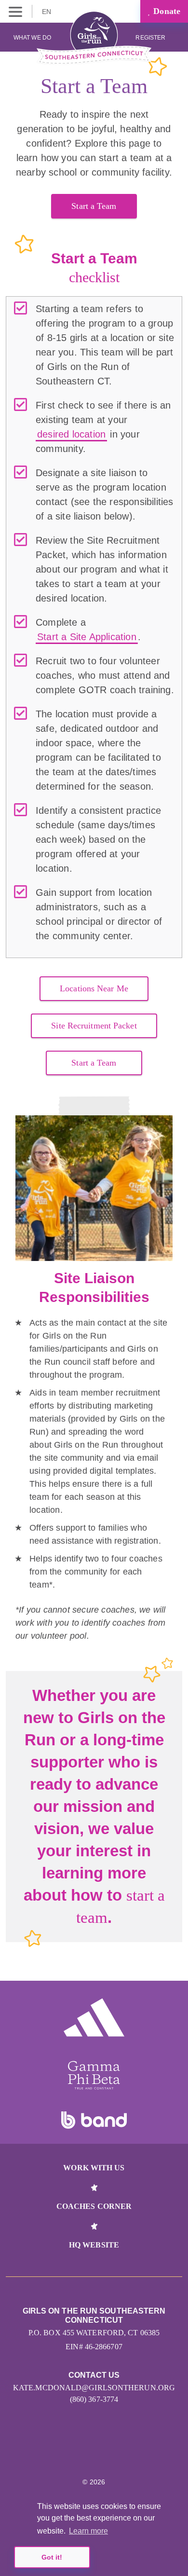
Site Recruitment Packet (94, 1026)
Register (151, 38)
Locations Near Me (94, 988)
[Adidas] (94, 2017)
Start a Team (94, 206)
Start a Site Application (87, 637)
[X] (94, 2453)
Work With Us (94, 2168)
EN (47, 12)
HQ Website (94, 2245)
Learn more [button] (88, 2531)
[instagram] (74, 2453)
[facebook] (115, 2453)
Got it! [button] (52, 2557)
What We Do (32, 38)
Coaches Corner (94, 2206)
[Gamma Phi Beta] (94, 2075)
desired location (71, 434)
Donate (166, 11)
